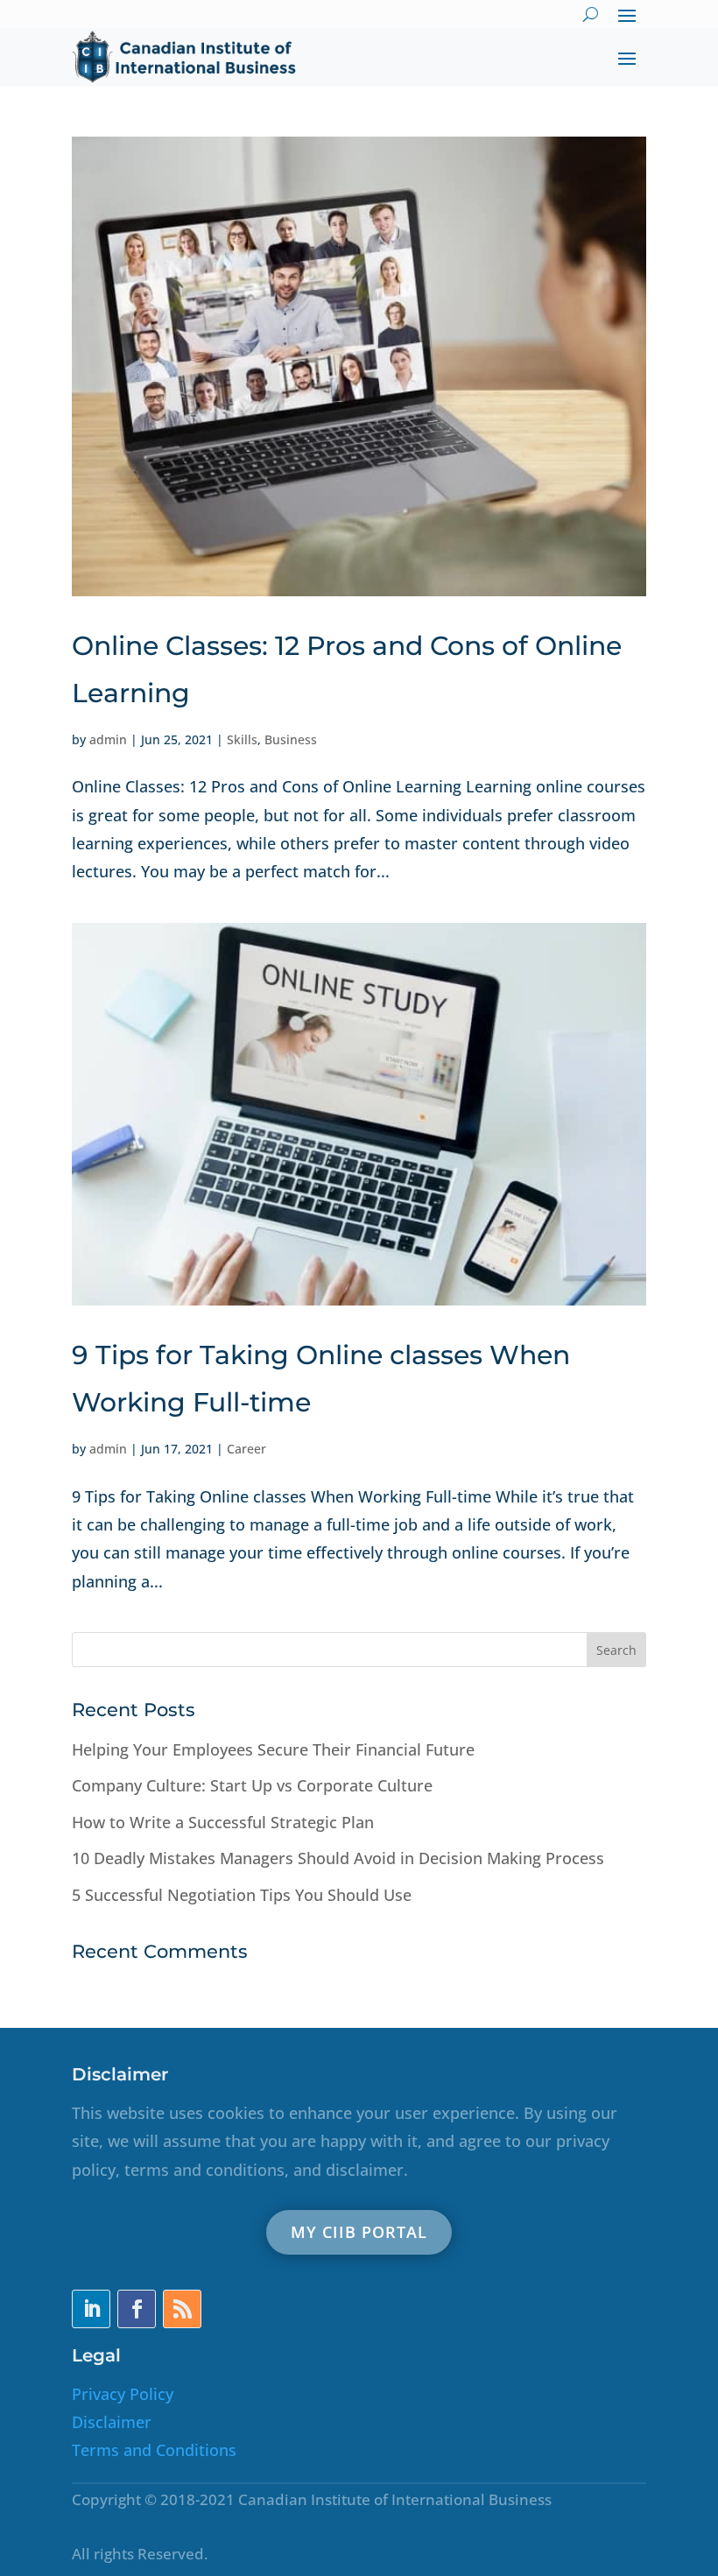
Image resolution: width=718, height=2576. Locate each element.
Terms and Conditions (154, 2450)
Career (246, 1449)
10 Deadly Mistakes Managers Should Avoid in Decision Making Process (338, 1858)
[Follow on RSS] (182, 2309)
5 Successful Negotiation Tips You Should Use (242, 1895)
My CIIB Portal (359, 2232)
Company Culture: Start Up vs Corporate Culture (252, 1785)
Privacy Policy (123, 2394)
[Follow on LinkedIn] (91, 2309)
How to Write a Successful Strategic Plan (223, 1822)
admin (108, 739)
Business (291, 739)
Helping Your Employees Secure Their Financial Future (273, 1749)
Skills (242, 739)
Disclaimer (112, 2422)
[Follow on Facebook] (137, 2309)
